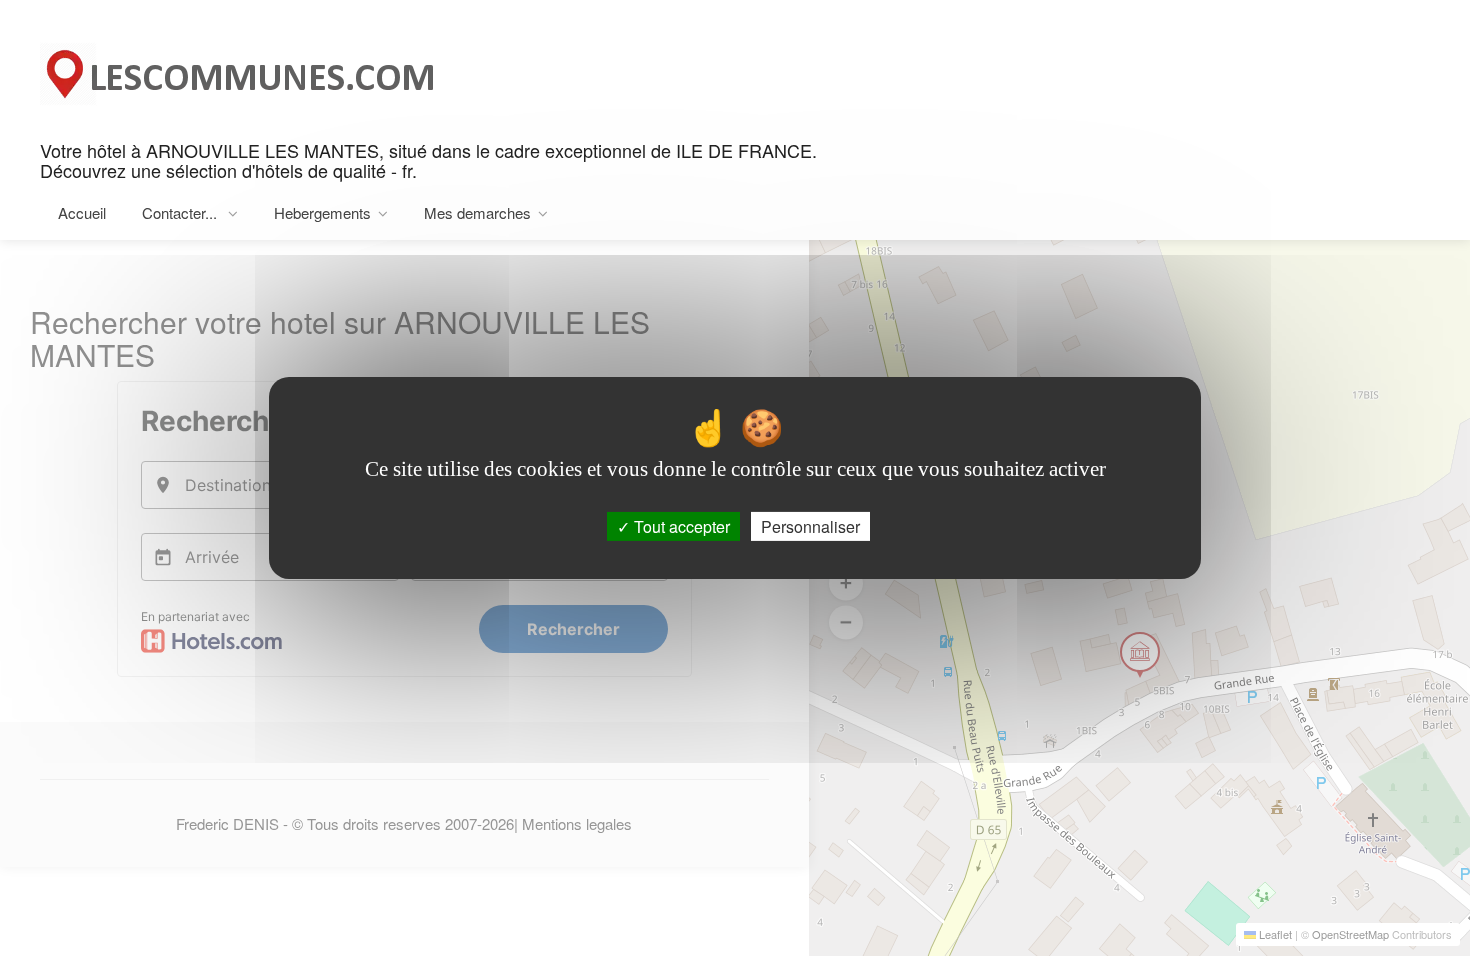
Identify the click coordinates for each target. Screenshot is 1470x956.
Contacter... (181, 212)
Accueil (82, 212)
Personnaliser (810, 526)
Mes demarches (477, 212)
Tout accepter (680, 526)
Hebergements (322, 212)
